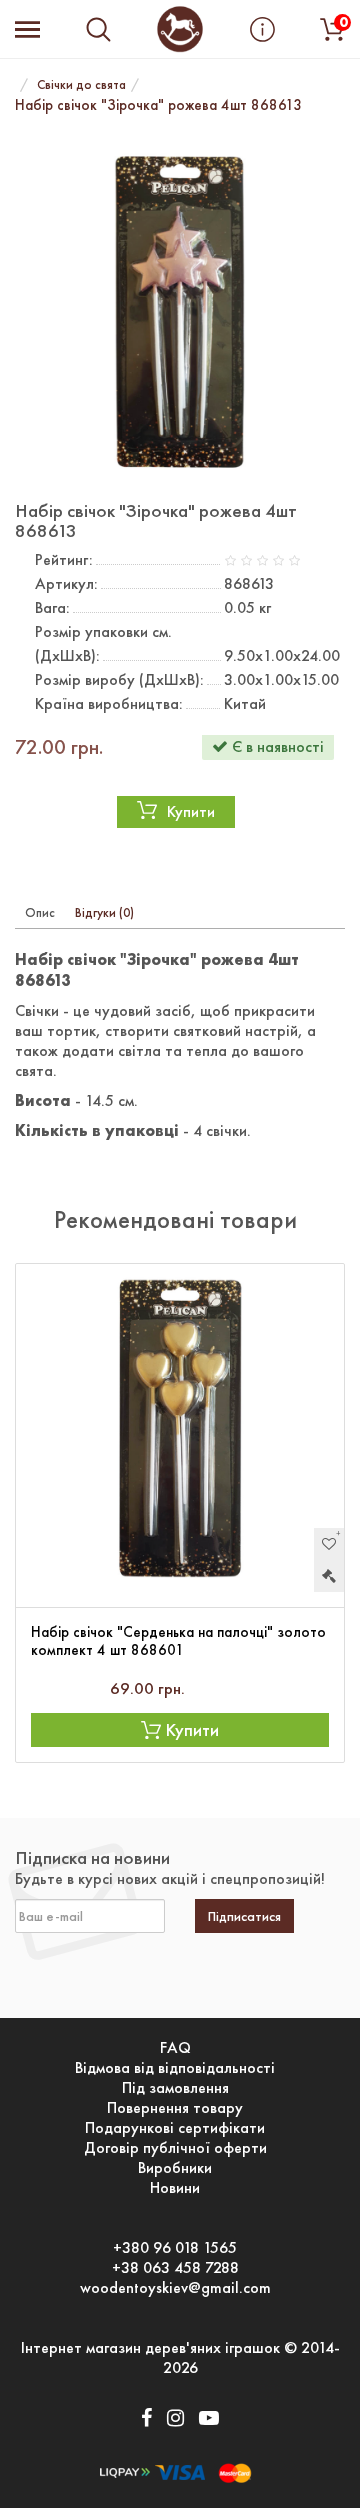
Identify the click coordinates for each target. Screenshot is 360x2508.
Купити (191, 811)
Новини (175, 2188)
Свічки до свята (81, 84)
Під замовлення (175, 2088)
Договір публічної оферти (175, 2148)
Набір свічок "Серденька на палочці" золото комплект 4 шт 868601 (178, 1641)
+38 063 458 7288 (175, 2268)
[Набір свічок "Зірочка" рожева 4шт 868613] (180, 311)
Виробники (175, 2168)
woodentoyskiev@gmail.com (175, 2288)
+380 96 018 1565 (175, 2248)
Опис (40, 912)
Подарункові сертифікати (175, 2128)
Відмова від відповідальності (175, 2068)
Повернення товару (175, 2108)
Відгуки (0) (104, 912)
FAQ (175, 2048)
